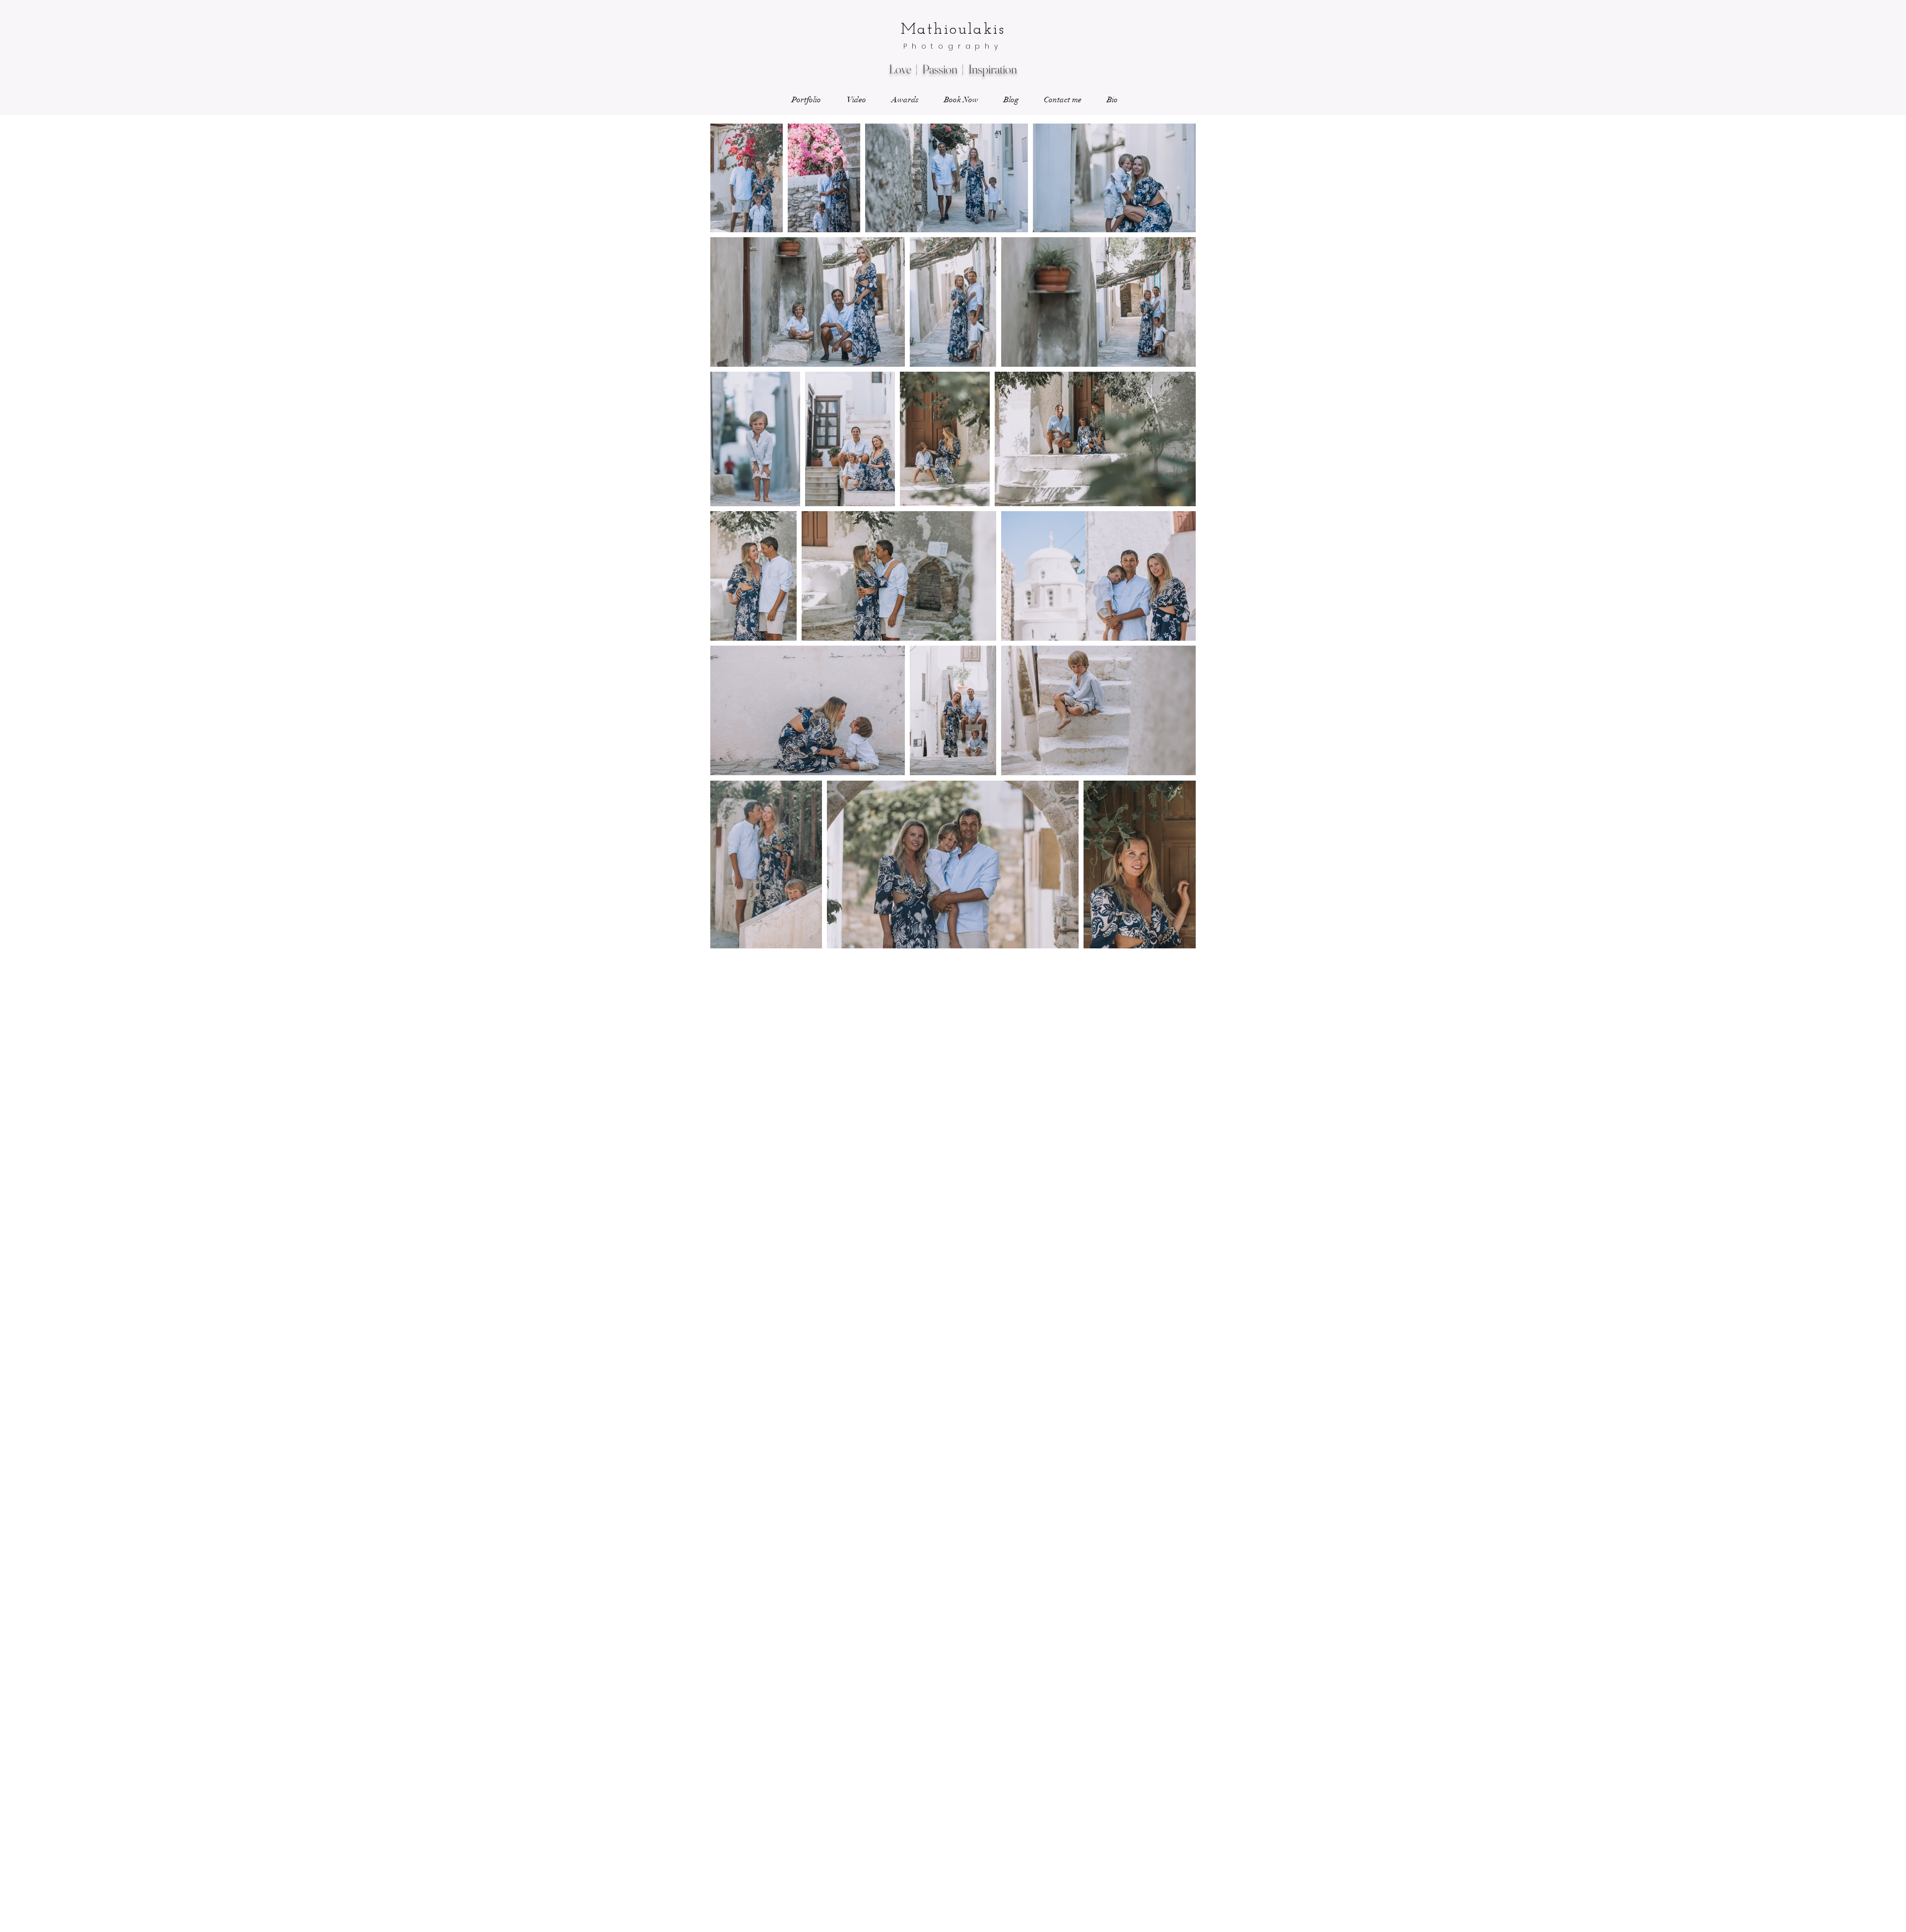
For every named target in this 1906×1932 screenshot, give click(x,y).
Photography (953, 46)
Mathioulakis (953, 30)
